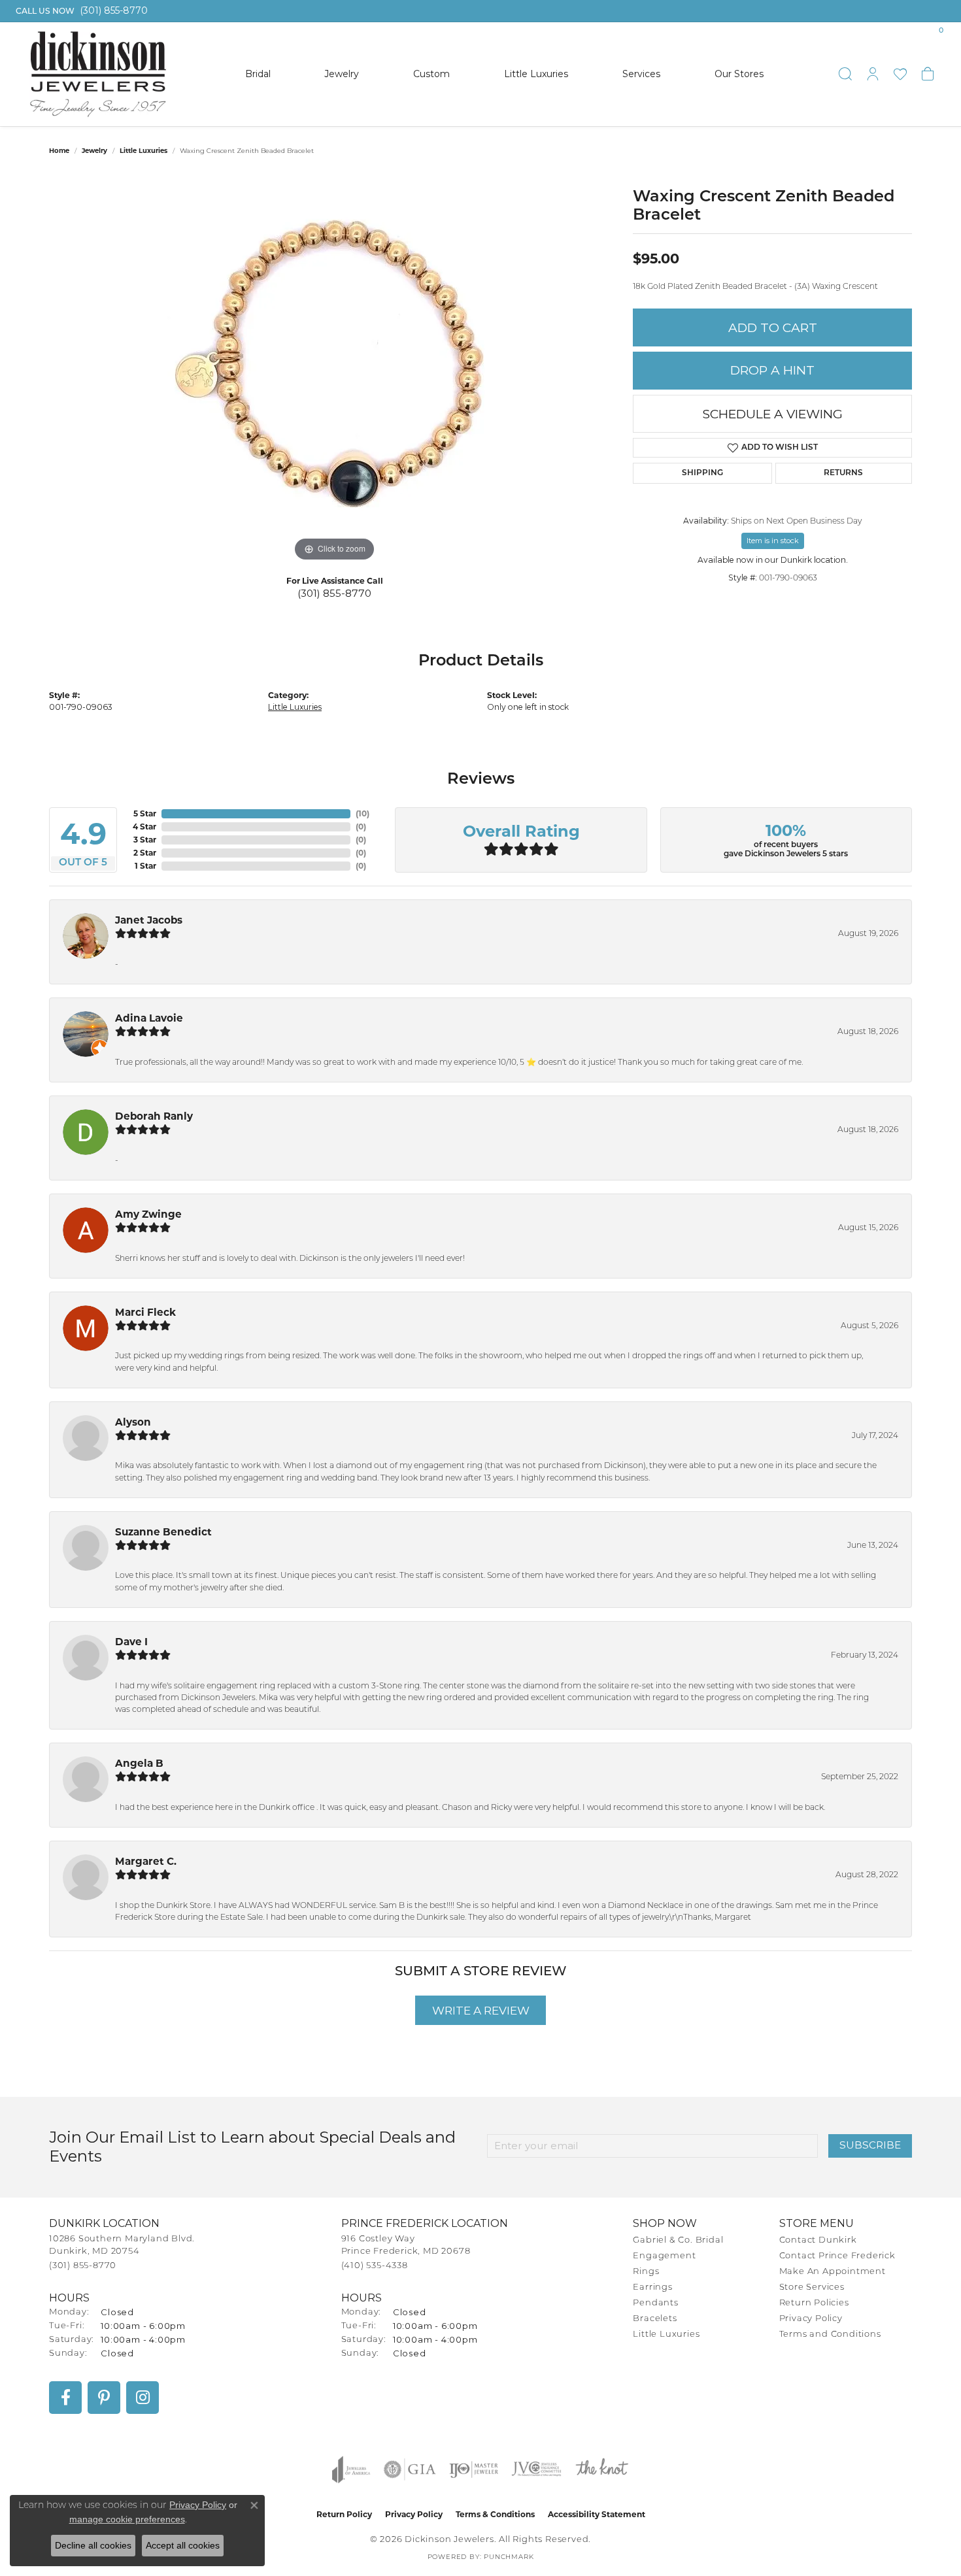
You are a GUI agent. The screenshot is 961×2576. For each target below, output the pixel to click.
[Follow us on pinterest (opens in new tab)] (104, 2398)
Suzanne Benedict (163, 1532)
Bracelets (655, 2319)
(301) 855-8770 (334, 593)
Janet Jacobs (149, 920)
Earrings (652, 2287)
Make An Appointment (833, 2272)
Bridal (258, 74)
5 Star (145, 813)
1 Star (145, 866)
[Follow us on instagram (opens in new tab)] (143, 2398)
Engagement (664, 2256)
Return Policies (814, 2303)
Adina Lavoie (149, 1018)
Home (59, 151)
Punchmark (509, 2557)
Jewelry (342, 74)
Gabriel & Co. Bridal (678, 2240)
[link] (80, 11)
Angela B (139, 1763)
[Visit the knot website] (601, 2469)
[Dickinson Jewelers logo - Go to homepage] (98, 74)
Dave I (131, 1642)
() (362, 813)
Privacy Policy (811, 2319)
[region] (335, 369)
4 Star (144, 827)
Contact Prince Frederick (837, 2256)
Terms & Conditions (495, 2514)
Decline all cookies (93, 2545)
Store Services (812, 2287)
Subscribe (870, 2145)
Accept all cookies (183, 2545)
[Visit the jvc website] (537, 2469)
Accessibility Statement (597, 2514)
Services (641, 74)
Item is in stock (773, 541)
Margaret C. (146, 1861)
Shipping (702, 473)
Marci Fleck (145, 1312)
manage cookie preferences (127, 2519)
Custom (431, 74)
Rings (646, 2272)
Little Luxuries (536, 74)
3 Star (145, 840)
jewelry (94, 151)
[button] (845, 74)
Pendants (655, 2303)
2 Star (145, 853)
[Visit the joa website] (351, 2469)
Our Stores (739, 74)
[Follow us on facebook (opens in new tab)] (65, 2398)
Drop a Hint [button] (772, 370)
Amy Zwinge (148, 1214)
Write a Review (481, 2010)
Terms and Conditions (830, 2334)
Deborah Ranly (154, 1116)
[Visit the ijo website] (474, 2469)
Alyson (133, 1422)
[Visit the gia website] (410, 2469)
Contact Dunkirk (818, 2240)
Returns (843, 473)
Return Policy (344, 2514)
